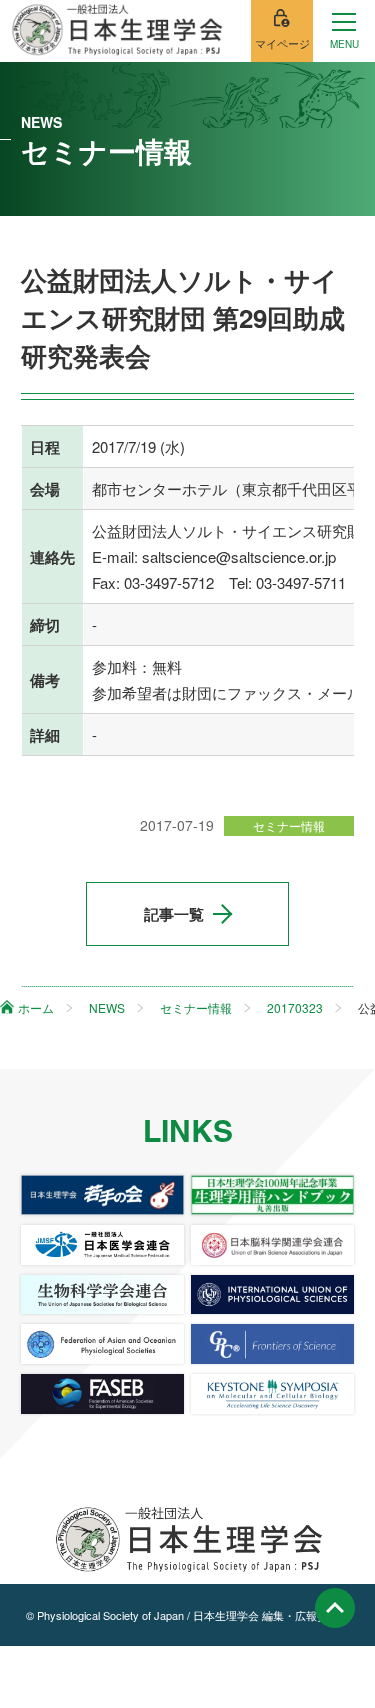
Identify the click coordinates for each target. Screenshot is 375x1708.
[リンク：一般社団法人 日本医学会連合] (102, 1245)
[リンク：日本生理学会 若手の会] (102, 1195)
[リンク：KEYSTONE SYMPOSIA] (272, 1394)
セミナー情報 (289, 825)
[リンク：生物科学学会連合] (102, 1295)
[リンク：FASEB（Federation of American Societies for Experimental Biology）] (102, 1394)
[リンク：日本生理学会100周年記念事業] (272, 1195)
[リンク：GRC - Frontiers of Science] (272, 1344)
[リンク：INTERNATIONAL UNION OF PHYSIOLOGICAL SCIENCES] (272, 1295)
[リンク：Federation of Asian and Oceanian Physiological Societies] (102, 1344)
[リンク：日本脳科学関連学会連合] (272, 1245)
